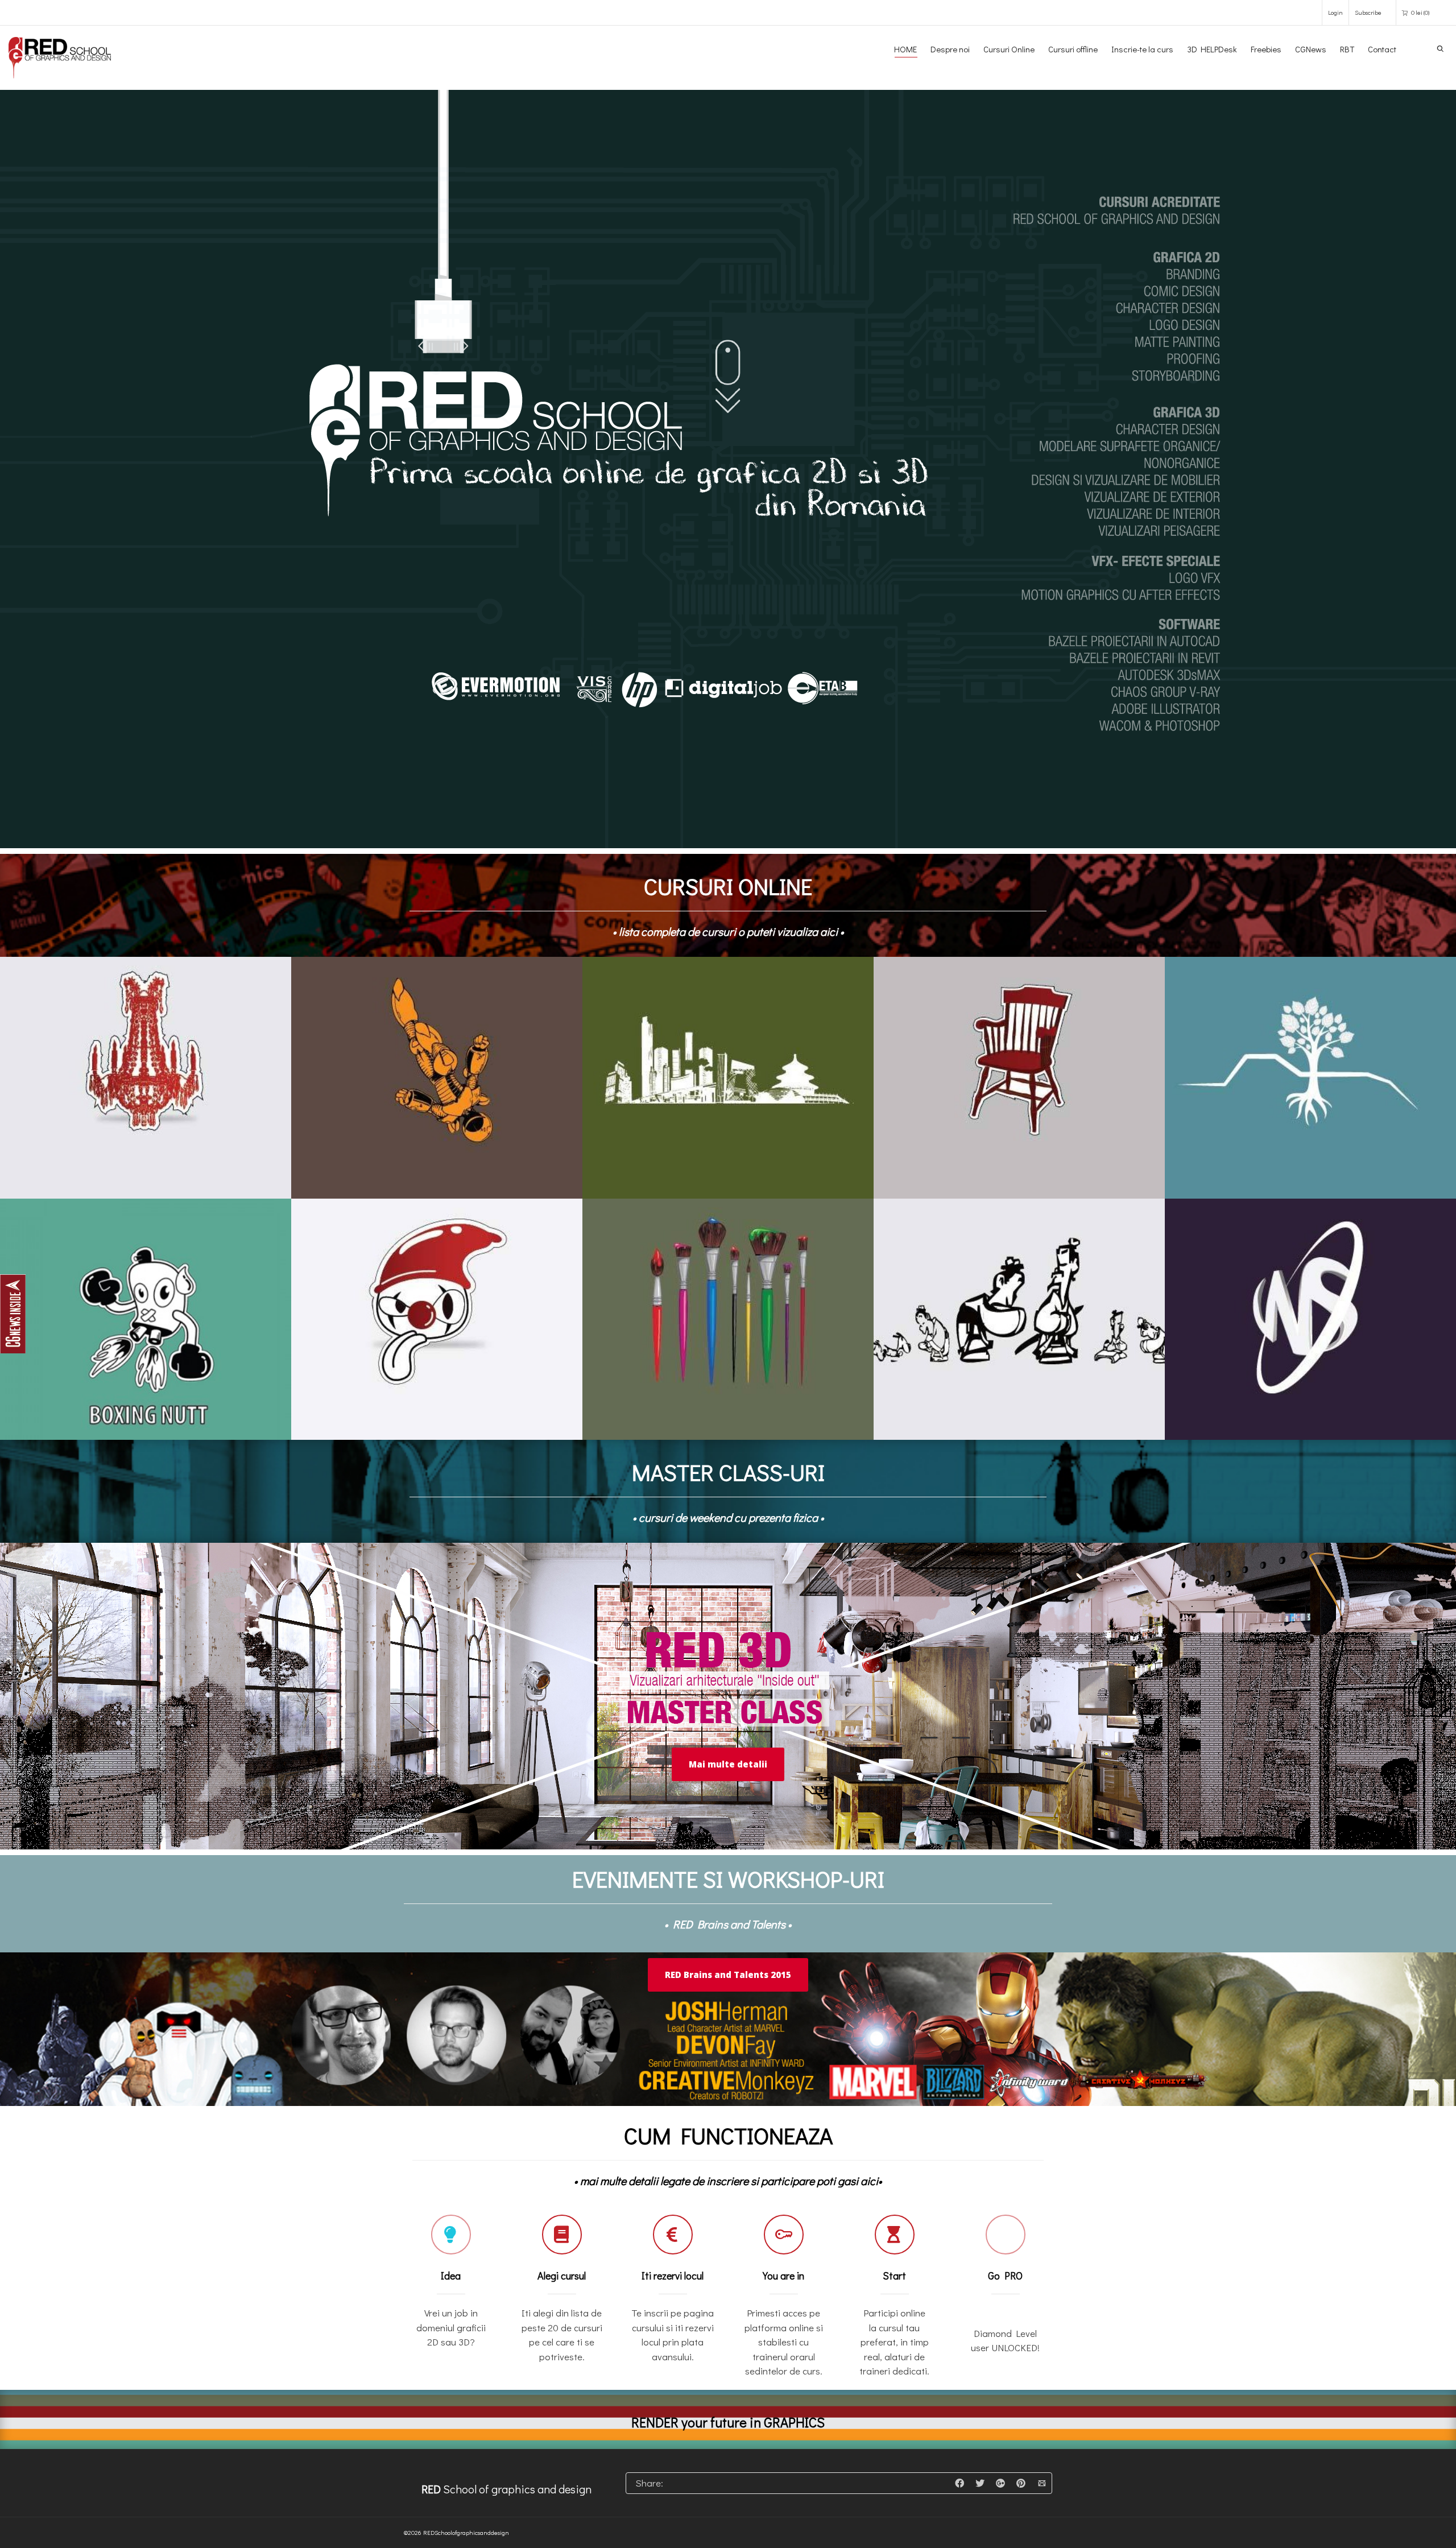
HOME (905, 49)
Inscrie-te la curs (1142, 49)
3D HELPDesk (1212, 49)
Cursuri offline (1073, 49)
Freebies (1266, 49)
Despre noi (950, 49)
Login (1335, 12)
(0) (1420, 12)
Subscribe (1368, 12)
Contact (1382, 49)
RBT (1347, 49)
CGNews (1311, 49)
